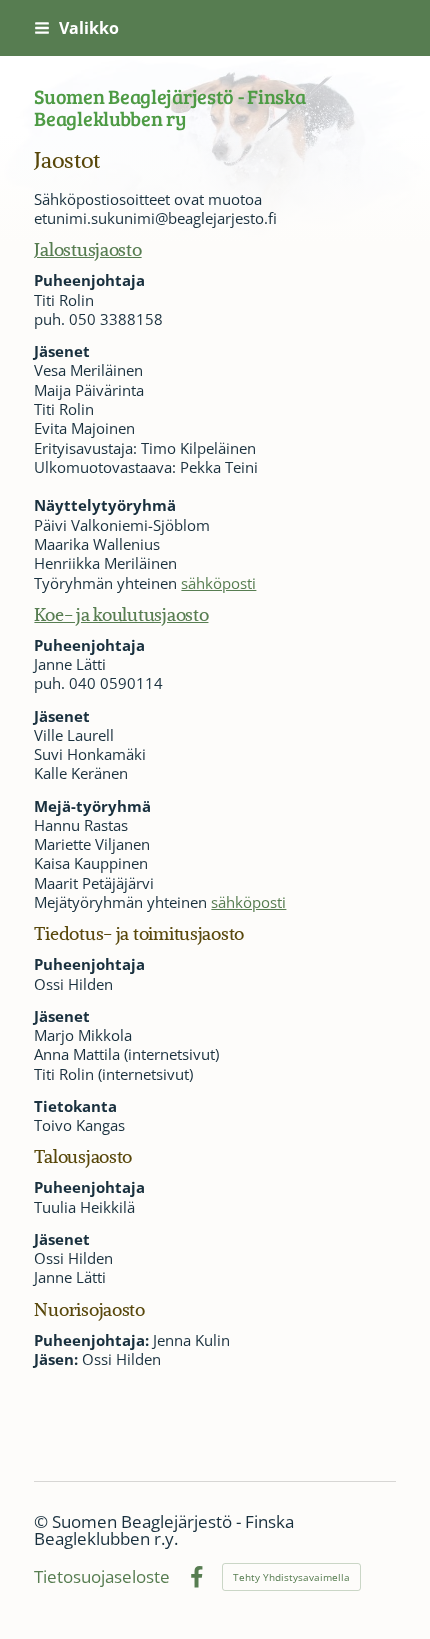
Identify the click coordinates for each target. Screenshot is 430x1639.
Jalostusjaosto (87, 249)
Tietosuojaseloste (102, 1577)
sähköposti (218, 583)
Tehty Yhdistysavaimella (291, 1577)
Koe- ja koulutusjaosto (121, 614)
